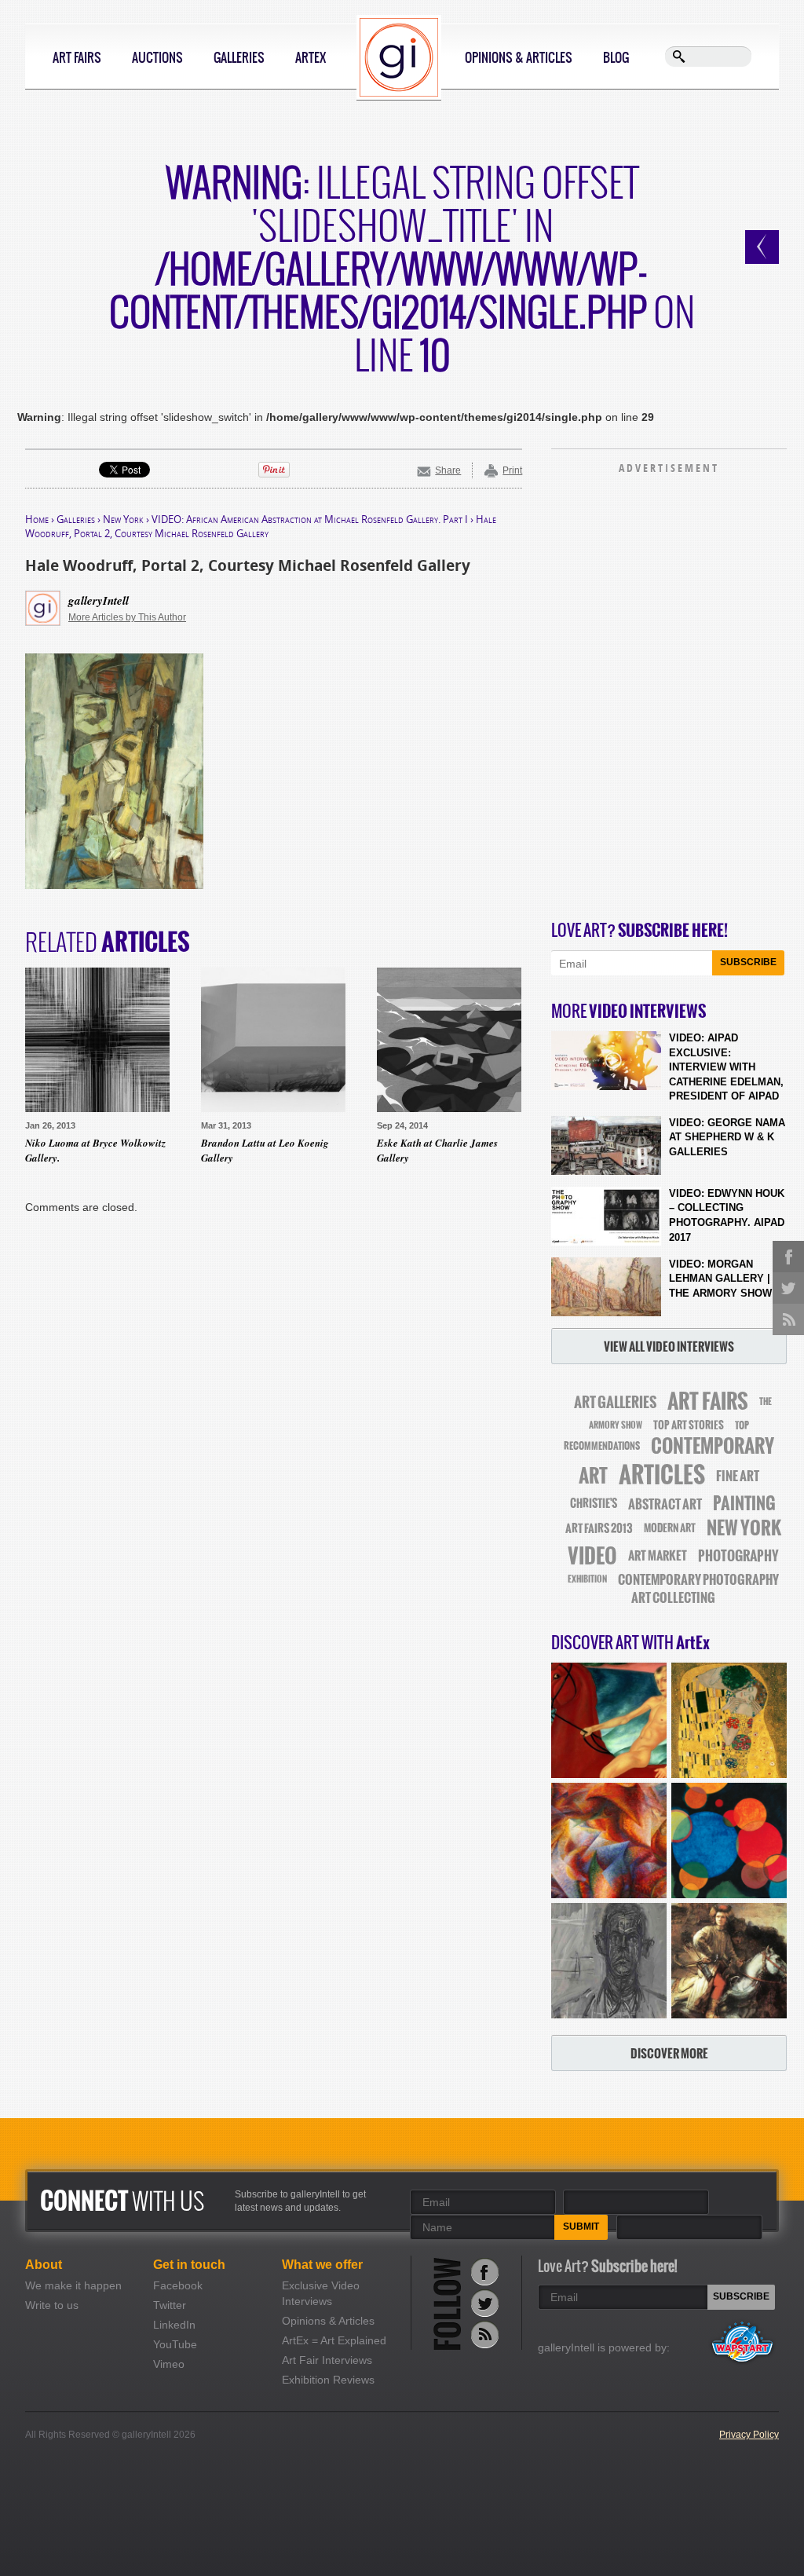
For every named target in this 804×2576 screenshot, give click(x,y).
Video (592, 1556)
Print (512, 470)
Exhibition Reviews (328, 2380)
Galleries (239, 57)
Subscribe (748, 962)
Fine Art (738, 1476)
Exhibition (587, 1579)
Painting (744, 1504)
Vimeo (169, 2364)
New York (123, 519)
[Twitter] (485, 2303)
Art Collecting (673, 1598)
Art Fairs (77, 57)
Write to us (52, 2305)
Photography (738, 1556)
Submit (581, 2227)
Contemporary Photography (698, 1580)
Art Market (658, 1556)
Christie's (594, 1504)
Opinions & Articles (519, 57)
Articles (662, 1475)
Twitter (170, 2305)
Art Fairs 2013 (599, 1528)
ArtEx (311, 57)
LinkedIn (174, 2325)
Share (448, 470)
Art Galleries (615, 1402)
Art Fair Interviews (327, 2360)
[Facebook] (485, 2272)
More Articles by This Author (127, 617)
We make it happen (73, 2285)
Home (37, 519)
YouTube (175, 2344)
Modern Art (670, 1528)
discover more (669, 2053)
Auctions (157, 57)
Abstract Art (665, 1504)
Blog (616, 57)
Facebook (178, 2285)
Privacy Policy (749, 2435)
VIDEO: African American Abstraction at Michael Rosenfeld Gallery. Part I (310, 519)
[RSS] (485, 2334)
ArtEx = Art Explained (334, 2340)
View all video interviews (669, 1347)
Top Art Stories (689, 1425)
